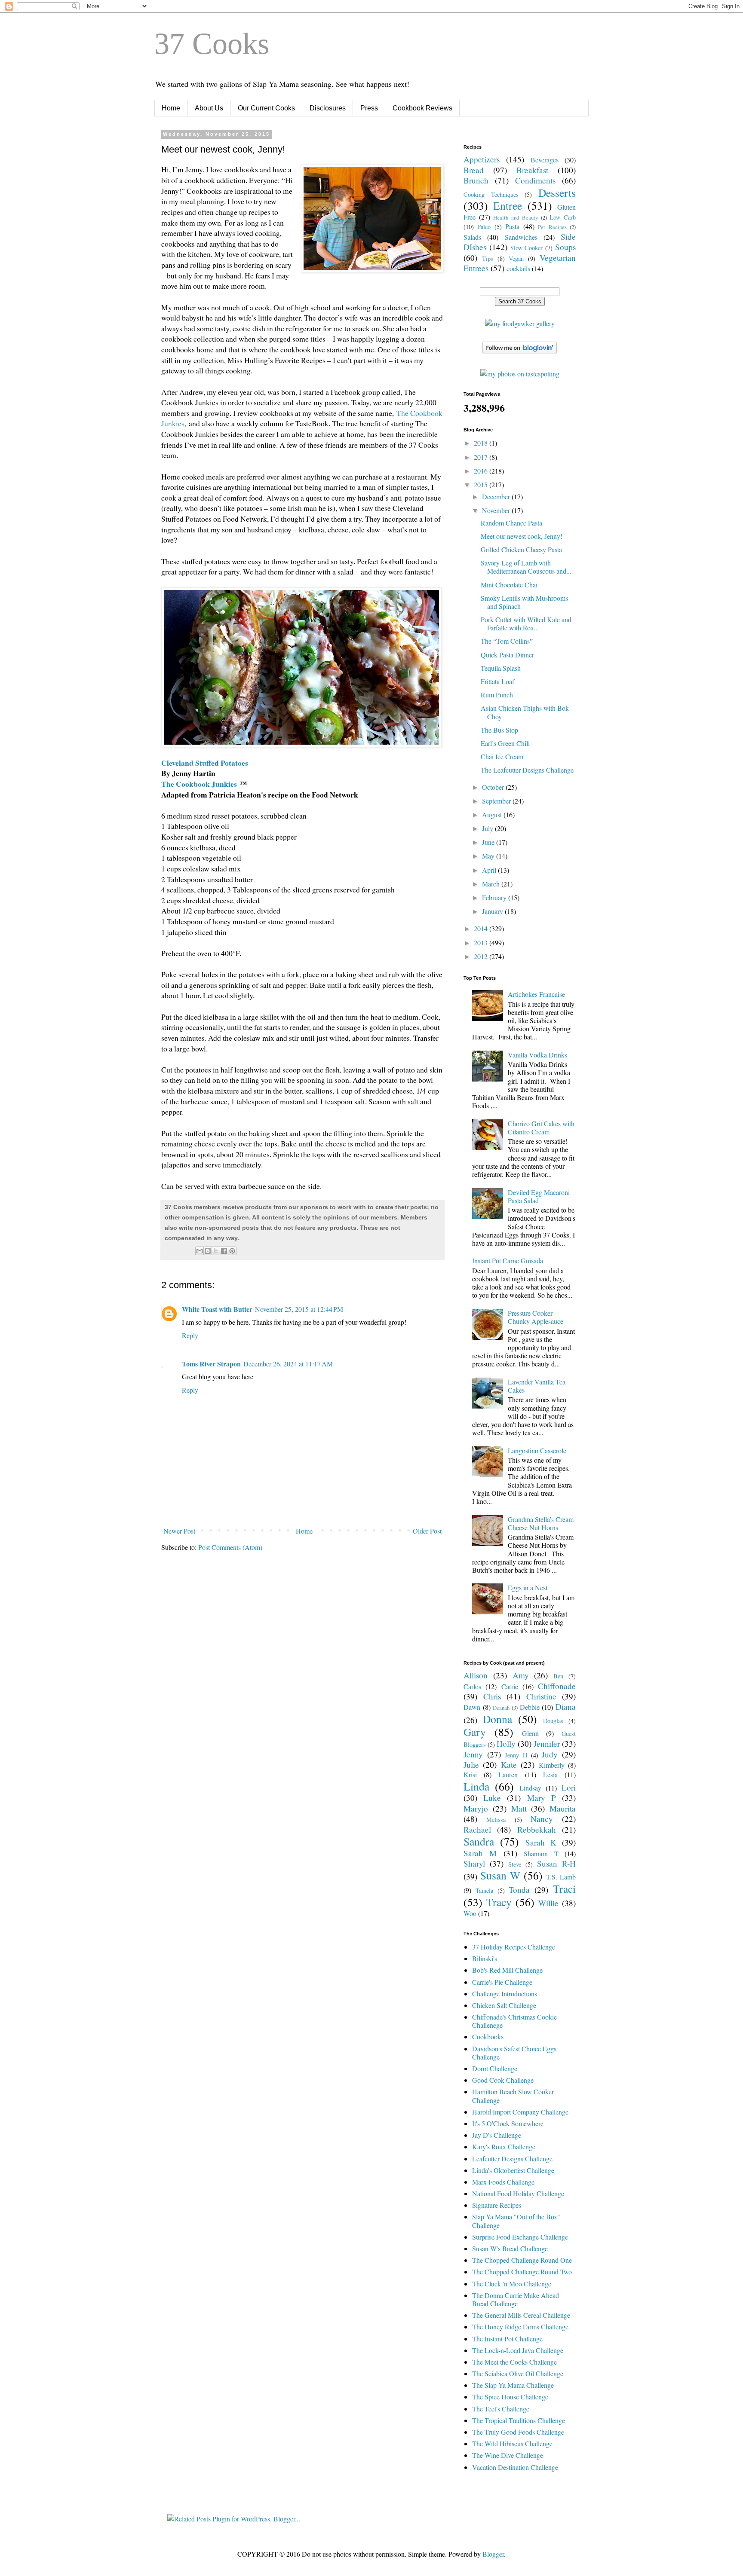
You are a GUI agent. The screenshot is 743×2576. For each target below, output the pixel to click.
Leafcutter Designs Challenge (512, 2159)
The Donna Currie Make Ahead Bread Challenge (516, 2299)
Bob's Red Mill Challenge (507, 1970)
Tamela (484, 1890)
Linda (476, 1786)
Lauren (508, 1774)
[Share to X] (216, 1251)
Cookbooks (488, 2037)
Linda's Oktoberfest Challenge (513, 2170)
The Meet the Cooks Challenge (514, 2362)
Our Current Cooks (266, 108)
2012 (482, 956)
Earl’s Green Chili (505, 743)
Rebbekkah (537, 1829)
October (494, 787)
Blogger (493, 2554)
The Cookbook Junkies (199, 784)
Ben (558, 1676)
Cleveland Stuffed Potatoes (205, 763)
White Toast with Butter (217, 1309)
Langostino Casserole (537, 1450)
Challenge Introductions (505, 1994)
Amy (521, 1675)
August (493, 814)
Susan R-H (556, 1863)
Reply (190, 1335)
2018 (482, 443)
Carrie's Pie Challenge (502, 1982)
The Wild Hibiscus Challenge (512, 2443)
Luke (492, 1798)
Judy (550, 1754)
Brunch (476, 180)
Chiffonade (557, 1686)
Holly (506, 1743)
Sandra (479, 1841)
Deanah (501, 1708)
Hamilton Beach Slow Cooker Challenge (513, 2096)
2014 (482, 928)
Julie (471, 1765)
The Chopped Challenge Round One (522, 2260)
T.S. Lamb (561, 1877)
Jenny (473, 1754)
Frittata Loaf (497, 681)
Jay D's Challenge (497, 2135)
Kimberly (552, 1765)
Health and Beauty (515, 217)
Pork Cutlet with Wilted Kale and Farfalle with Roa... (526, 623)
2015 (482, 484)
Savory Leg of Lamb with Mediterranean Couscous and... (526, 567)
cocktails (518, 268)
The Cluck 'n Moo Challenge (512, 2284)
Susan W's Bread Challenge (510, 2248)
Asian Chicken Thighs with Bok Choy (525, 712)
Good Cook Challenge (503, 2080)
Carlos (472, 1686)
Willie (548, 1903)
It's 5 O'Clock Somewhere (508, 2123)
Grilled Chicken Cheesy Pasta (521, 549)
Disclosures (328, 108)
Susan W (500, 1875)
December (497, 497)
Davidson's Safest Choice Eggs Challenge (514, 2053)
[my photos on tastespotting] (520, 374)
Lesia (550, 1774)
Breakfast (532, 170)
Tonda (519, 1890)
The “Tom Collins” (507, 641)
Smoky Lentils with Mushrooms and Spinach (524, 602)
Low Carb (563, 217)
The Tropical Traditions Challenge (519, 2420)
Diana (566, 1707)
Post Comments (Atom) (230, 1547)
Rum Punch (497, 695)
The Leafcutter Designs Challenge (527, 770)
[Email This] (200, 1251)
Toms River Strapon (211, 1364)
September (497, 801)
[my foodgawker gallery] (520, 323)
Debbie (530, 1707)
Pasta (512, 226)
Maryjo (476, 1808)
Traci (564, 1888)
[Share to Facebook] (224, 1251)
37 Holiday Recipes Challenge (514, 1947)
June (489, 842)
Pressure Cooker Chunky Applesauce (536, 1317)
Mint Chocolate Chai (509, 585)
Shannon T (541, 1853)
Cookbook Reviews (422, 108)
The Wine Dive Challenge (508, 2455)
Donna (497, 1719)
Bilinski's (485, 1958)
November (497, 510)
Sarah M (480, 1853)
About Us (209, 108)
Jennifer (547, 1743)
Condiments (535, 180)
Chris (492, 1696)
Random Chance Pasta (511, 523)
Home (171, 108)
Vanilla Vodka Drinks (537, 1055)
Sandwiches (521, 237)
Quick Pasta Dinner (507, 655)
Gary (475, 1732)
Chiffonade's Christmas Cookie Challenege (514, 2021)
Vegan (516, 258)
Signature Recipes (497, 2205)
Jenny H (516, 1755)
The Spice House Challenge (510, 2397)
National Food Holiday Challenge (518, 2193)
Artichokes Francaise (536, 994)
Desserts (557, 193)
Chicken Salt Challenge (504, 2005)
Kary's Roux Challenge (504, 2147)
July (488, 828)
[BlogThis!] (208, 1251)
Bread (474, 170)
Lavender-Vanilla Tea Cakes (537, 1386)
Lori (569, 1787)
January (493, 911)
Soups (565, 247)
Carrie (510, 1686)
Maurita (563, 1808)
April (490, 870)
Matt (519, 1808)
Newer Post (179, 1531)
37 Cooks (212, 44)
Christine (541, 1696)
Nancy (542, 1819)
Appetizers (482, 159)
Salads (472, 237)
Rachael (477, 1829)
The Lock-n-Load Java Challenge (518, 2350)
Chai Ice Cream (502, 756)
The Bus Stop (499, 730)
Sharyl (474, 1863)
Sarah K (541, 1842)
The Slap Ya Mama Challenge (513, 2385)
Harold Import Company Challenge (520, 2112)
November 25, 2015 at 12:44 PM (299, 1309)
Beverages (545, 160)
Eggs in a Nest (528, 1587)
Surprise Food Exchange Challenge (520, 2237)
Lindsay (530, 1788)
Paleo (484, 227)
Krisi (470, 1774)
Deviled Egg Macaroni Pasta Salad (539, 1196)
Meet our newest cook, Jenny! (522, 536)
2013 (482, 943)
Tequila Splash (501, 668)
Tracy (499, 1902)
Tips (488, 258)
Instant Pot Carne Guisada (508, 1260)
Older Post (427, 1531)
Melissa (496, 1820)
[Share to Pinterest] (232, 1251)
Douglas (553, 1721)
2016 (482, 471)
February (495, 897)
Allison (476, 1675)
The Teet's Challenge (501, 2409)
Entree (508, 205)
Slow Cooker (527, 248)
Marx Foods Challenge (503, 2182)
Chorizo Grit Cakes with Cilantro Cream (541, 1128)
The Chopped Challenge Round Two (522, 2272)
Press (369, 108)
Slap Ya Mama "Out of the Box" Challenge (516, 2221)
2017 (482, 457)
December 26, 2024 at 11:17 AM (288, 1364)
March (492, 884)
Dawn (472, 1707)
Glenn (530, 1733)
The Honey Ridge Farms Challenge (520, 2327)
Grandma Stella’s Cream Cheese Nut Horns (541, 1523)
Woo (470, 1913)
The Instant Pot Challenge (507, 2339)
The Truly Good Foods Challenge (518, 2432)
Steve (515, 1864)
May (489, 856)
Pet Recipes (552, 227)
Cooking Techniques (491, 194)
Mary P (542, 1798)
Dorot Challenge (495, 2068)
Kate (509, 1765)
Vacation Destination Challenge (515, 2467)
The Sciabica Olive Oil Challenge (518, 2373)
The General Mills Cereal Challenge (521, 2315)
